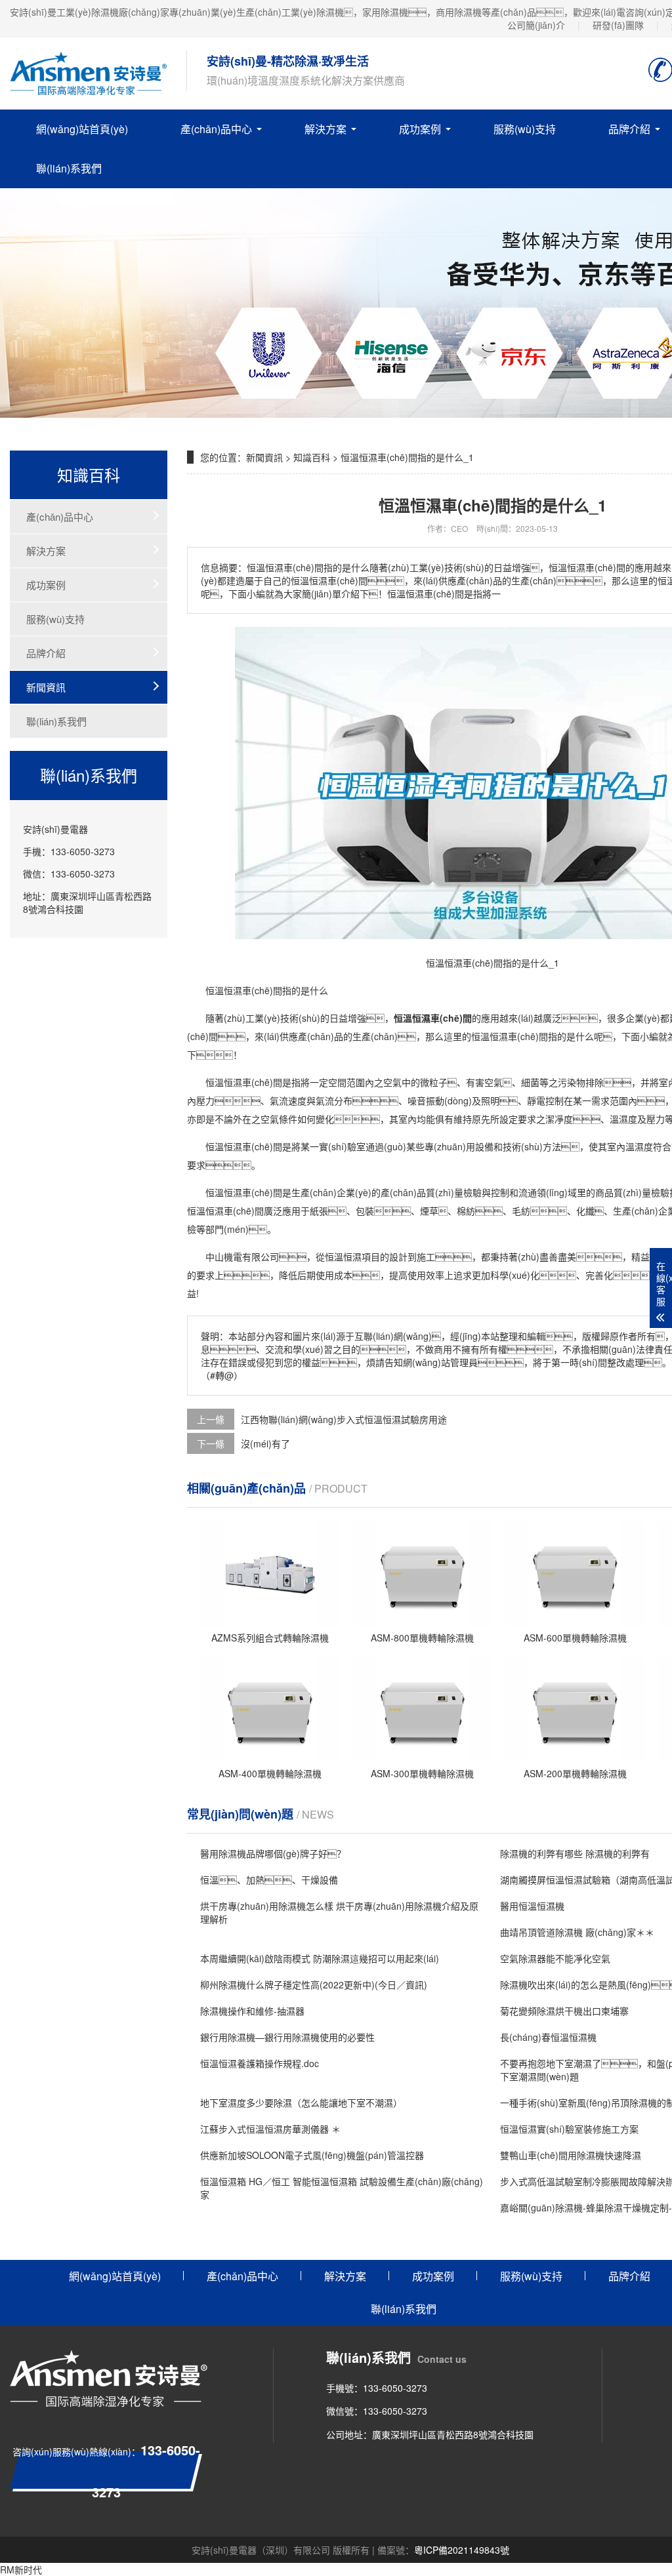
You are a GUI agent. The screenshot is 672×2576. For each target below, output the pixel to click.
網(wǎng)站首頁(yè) (82, 129)
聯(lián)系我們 (69, 168)
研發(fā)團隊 (618, 25)
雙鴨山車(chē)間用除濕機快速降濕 (571, 2155)
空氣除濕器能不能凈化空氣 (555, 1958)
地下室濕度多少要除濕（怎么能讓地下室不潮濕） (301, 2103)
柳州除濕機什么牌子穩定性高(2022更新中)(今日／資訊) (314, 1984)
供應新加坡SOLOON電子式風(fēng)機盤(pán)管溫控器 (312, 2155)
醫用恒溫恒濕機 (532, 1906)
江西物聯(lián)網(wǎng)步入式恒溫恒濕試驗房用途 (344, 1419)
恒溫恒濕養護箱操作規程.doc (260, 2063)
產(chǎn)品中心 (216, 129)
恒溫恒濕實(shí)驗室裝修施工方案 (569, 2129)
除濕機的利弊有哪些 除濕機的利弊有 (575, 1853)
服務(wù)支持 (525, 129)
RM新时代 (21, 2569)
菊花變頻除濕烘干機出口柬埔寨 (564, 2011)
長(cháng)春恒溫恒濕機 (548, 2037)
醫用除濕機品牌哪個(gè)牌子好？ (273, 1853)
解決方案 (325, 129)
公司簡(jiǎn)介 (536, 25)
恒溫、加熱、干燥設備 (269, 1880)
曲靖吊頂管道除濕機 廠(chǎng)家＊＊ (577, 1932)
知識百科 (312, 457)
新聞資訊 (46, 687)
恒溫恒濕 (224, 990)
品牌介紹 (46, 653)
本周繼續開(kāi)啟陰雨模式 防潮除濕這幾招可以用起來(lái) (320, 1958)
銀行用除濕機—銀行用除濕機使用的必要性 (287, 2037)
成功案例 (420, 129)
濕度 (628, 1119)
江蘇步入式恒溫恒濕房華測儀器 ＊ (270, 2129)
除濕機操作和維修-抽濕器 (252, 2011)
